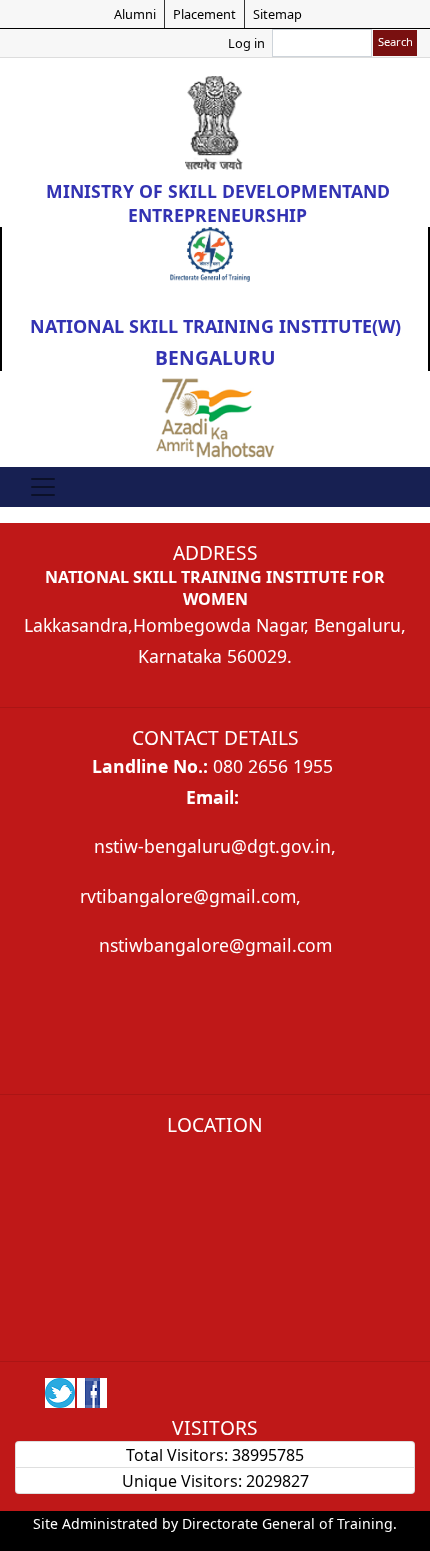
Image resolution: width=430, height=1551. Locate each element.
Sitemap (277, 14)
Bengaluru (215, 357)
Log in (246, 43)
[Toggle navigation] (43, 487)
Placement (204, 14)
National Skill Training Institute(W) (215, 326)
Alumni (135, 14)
